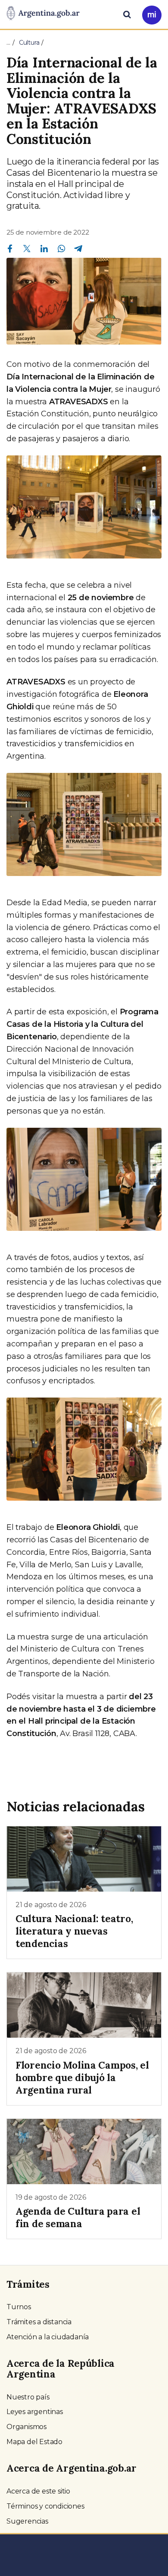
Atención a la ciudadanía (48, 2337)
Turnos (19, 2307)
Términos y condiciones (45, 2506)
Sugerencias (27, 2521)
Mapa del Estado (34, 2442)
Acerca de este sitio (38, 2491)
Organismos (26, 2427)
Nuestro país (28, 2397)
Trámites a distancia (39, 2322)
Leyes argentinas (35, 2412)
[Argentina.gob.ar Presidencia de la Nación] (43, 14)
